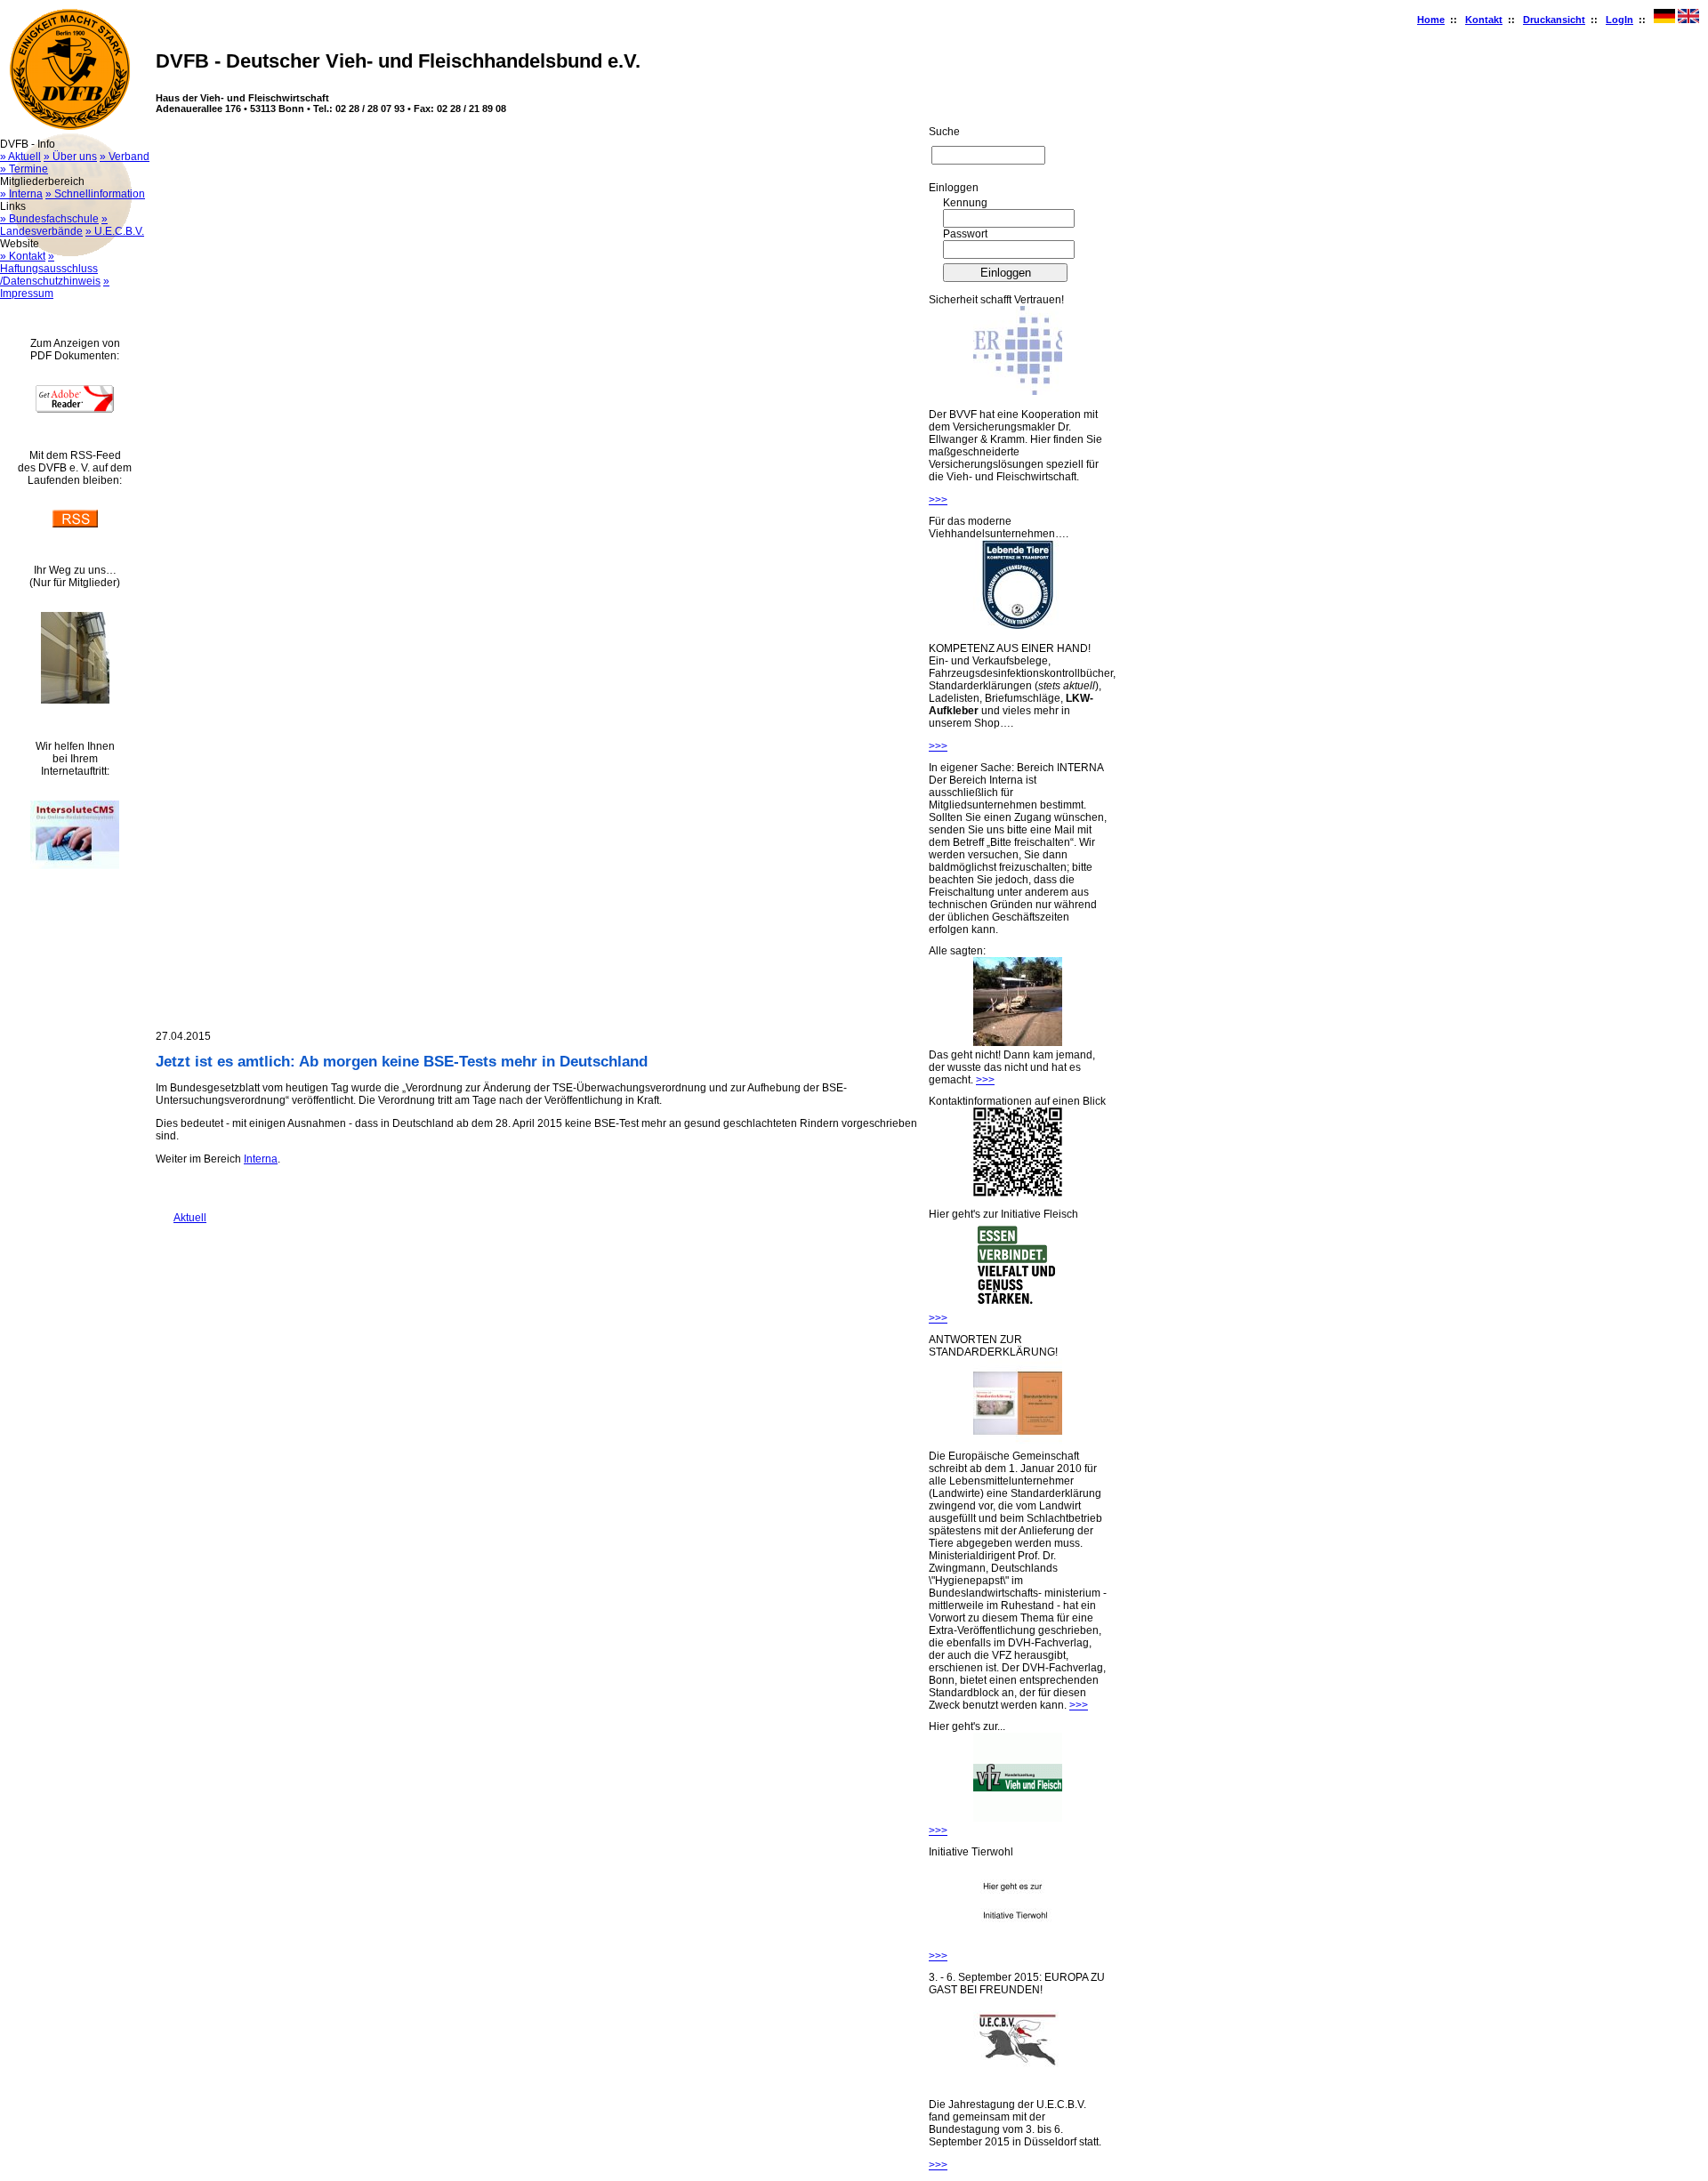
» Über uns (70, 157)
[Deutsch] (1664, 20)
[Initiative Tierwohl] (1018, 1944)
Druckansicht (1554, 20)
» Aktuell (20, 157)
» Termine (24, 169)
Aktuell (181, 1218)
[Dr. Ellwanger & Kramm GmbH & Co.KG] (1018, 391)
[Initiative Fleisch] (1018, 1306)
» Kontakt (23, 256)
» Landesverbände (54, 225)
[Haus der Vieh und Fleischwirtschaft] (75, 700)
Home (1431, 20)
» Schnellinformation (95, 194)
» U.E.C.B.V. (115, 231)
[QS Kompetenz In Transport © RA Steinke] (1018, 625)
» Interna (21, 194)
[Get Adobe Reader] (75, 409)
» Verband (125, 157)
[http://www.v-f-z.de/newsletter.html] (1018, 1818)
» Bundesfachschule (49, 219)
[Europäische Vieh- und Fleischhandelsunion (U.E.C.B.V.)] (1018, 2081)
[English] (1688, 20)
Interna (261, 1159)
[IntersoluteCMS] (75, 865)
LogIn (1619, 20)
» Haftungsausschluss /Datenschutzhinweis (50, 269)
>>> (938, 500)
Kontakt (1484, 20)
